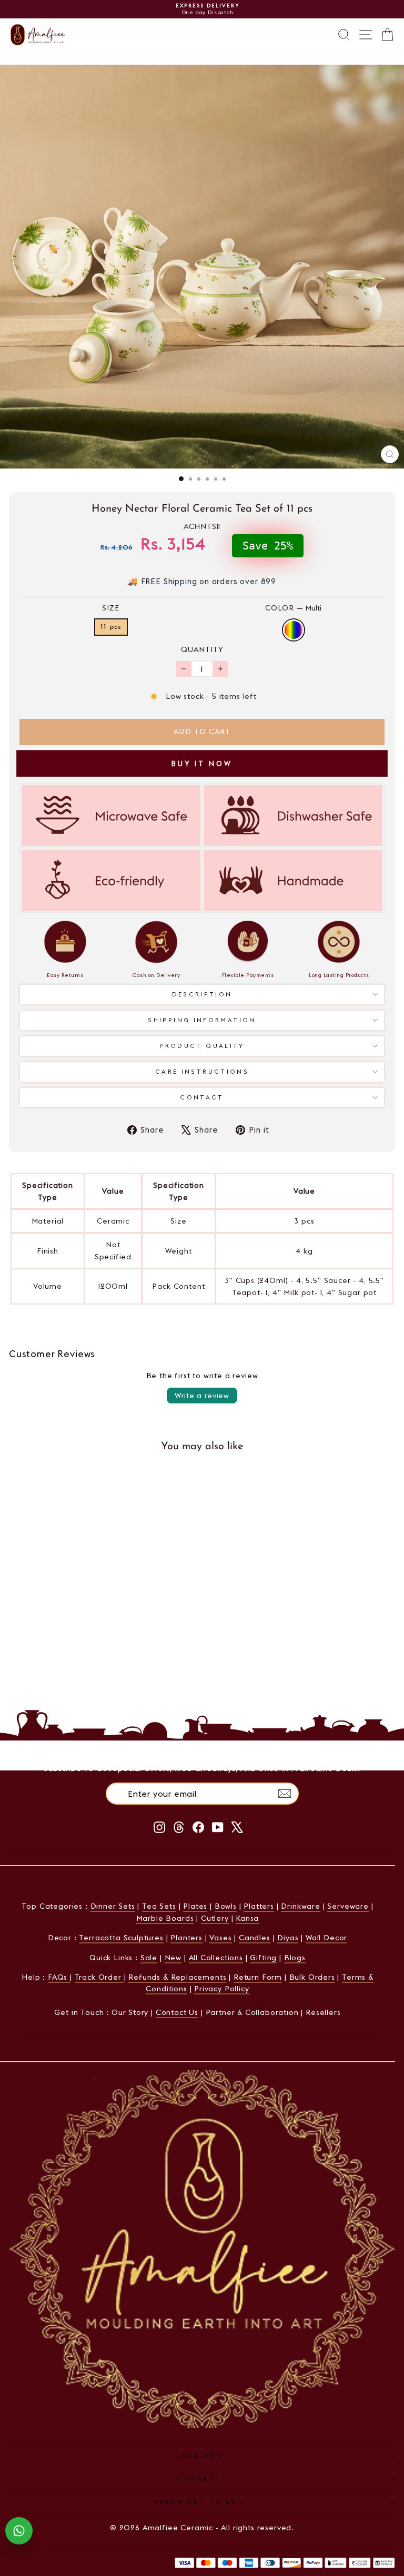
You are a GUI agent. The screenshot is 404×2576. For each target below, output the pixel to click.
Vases (220, 1938)
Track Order (99, 1977)
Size (111, 608)
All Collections (216, 1958)
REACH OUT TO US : (199, 2502)
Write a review (202, 1396)
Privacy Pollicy (221, 1989)
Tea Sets (159, 1906)
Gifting (263, 1958)
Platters (259, 1906)
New (173, 1958)
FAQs (59, 1977)
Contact (202, 1097)
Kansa (247, 1918)
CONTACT (199, 2479)
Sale (149, 1958)
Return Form (258, 1977)
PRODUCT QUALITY (202, 1046)
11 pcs (111, 627)
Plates (195, 1906)
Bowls (226, 1906)
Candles (255, 1938)
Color (293, 608)
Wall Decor (326, 1938)
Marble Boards (165, 1918)
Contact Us (177, 2012)
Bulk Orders (312, 1977)
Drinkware (300, 1906)
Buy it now (202, 763)
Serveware (348, 1906)
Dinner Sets (113, 1906)
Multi (294, 630)
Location (200, 2456)
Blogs (295, 1958)
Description (202, 994)
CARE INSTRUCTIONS (202, 1072)
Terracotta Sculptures (121, 1938)
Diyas (288, 1938)
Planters (186, 1938)
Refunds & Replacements (177, 1977)
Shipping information (202, 1020)
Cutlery (215, 1918)
